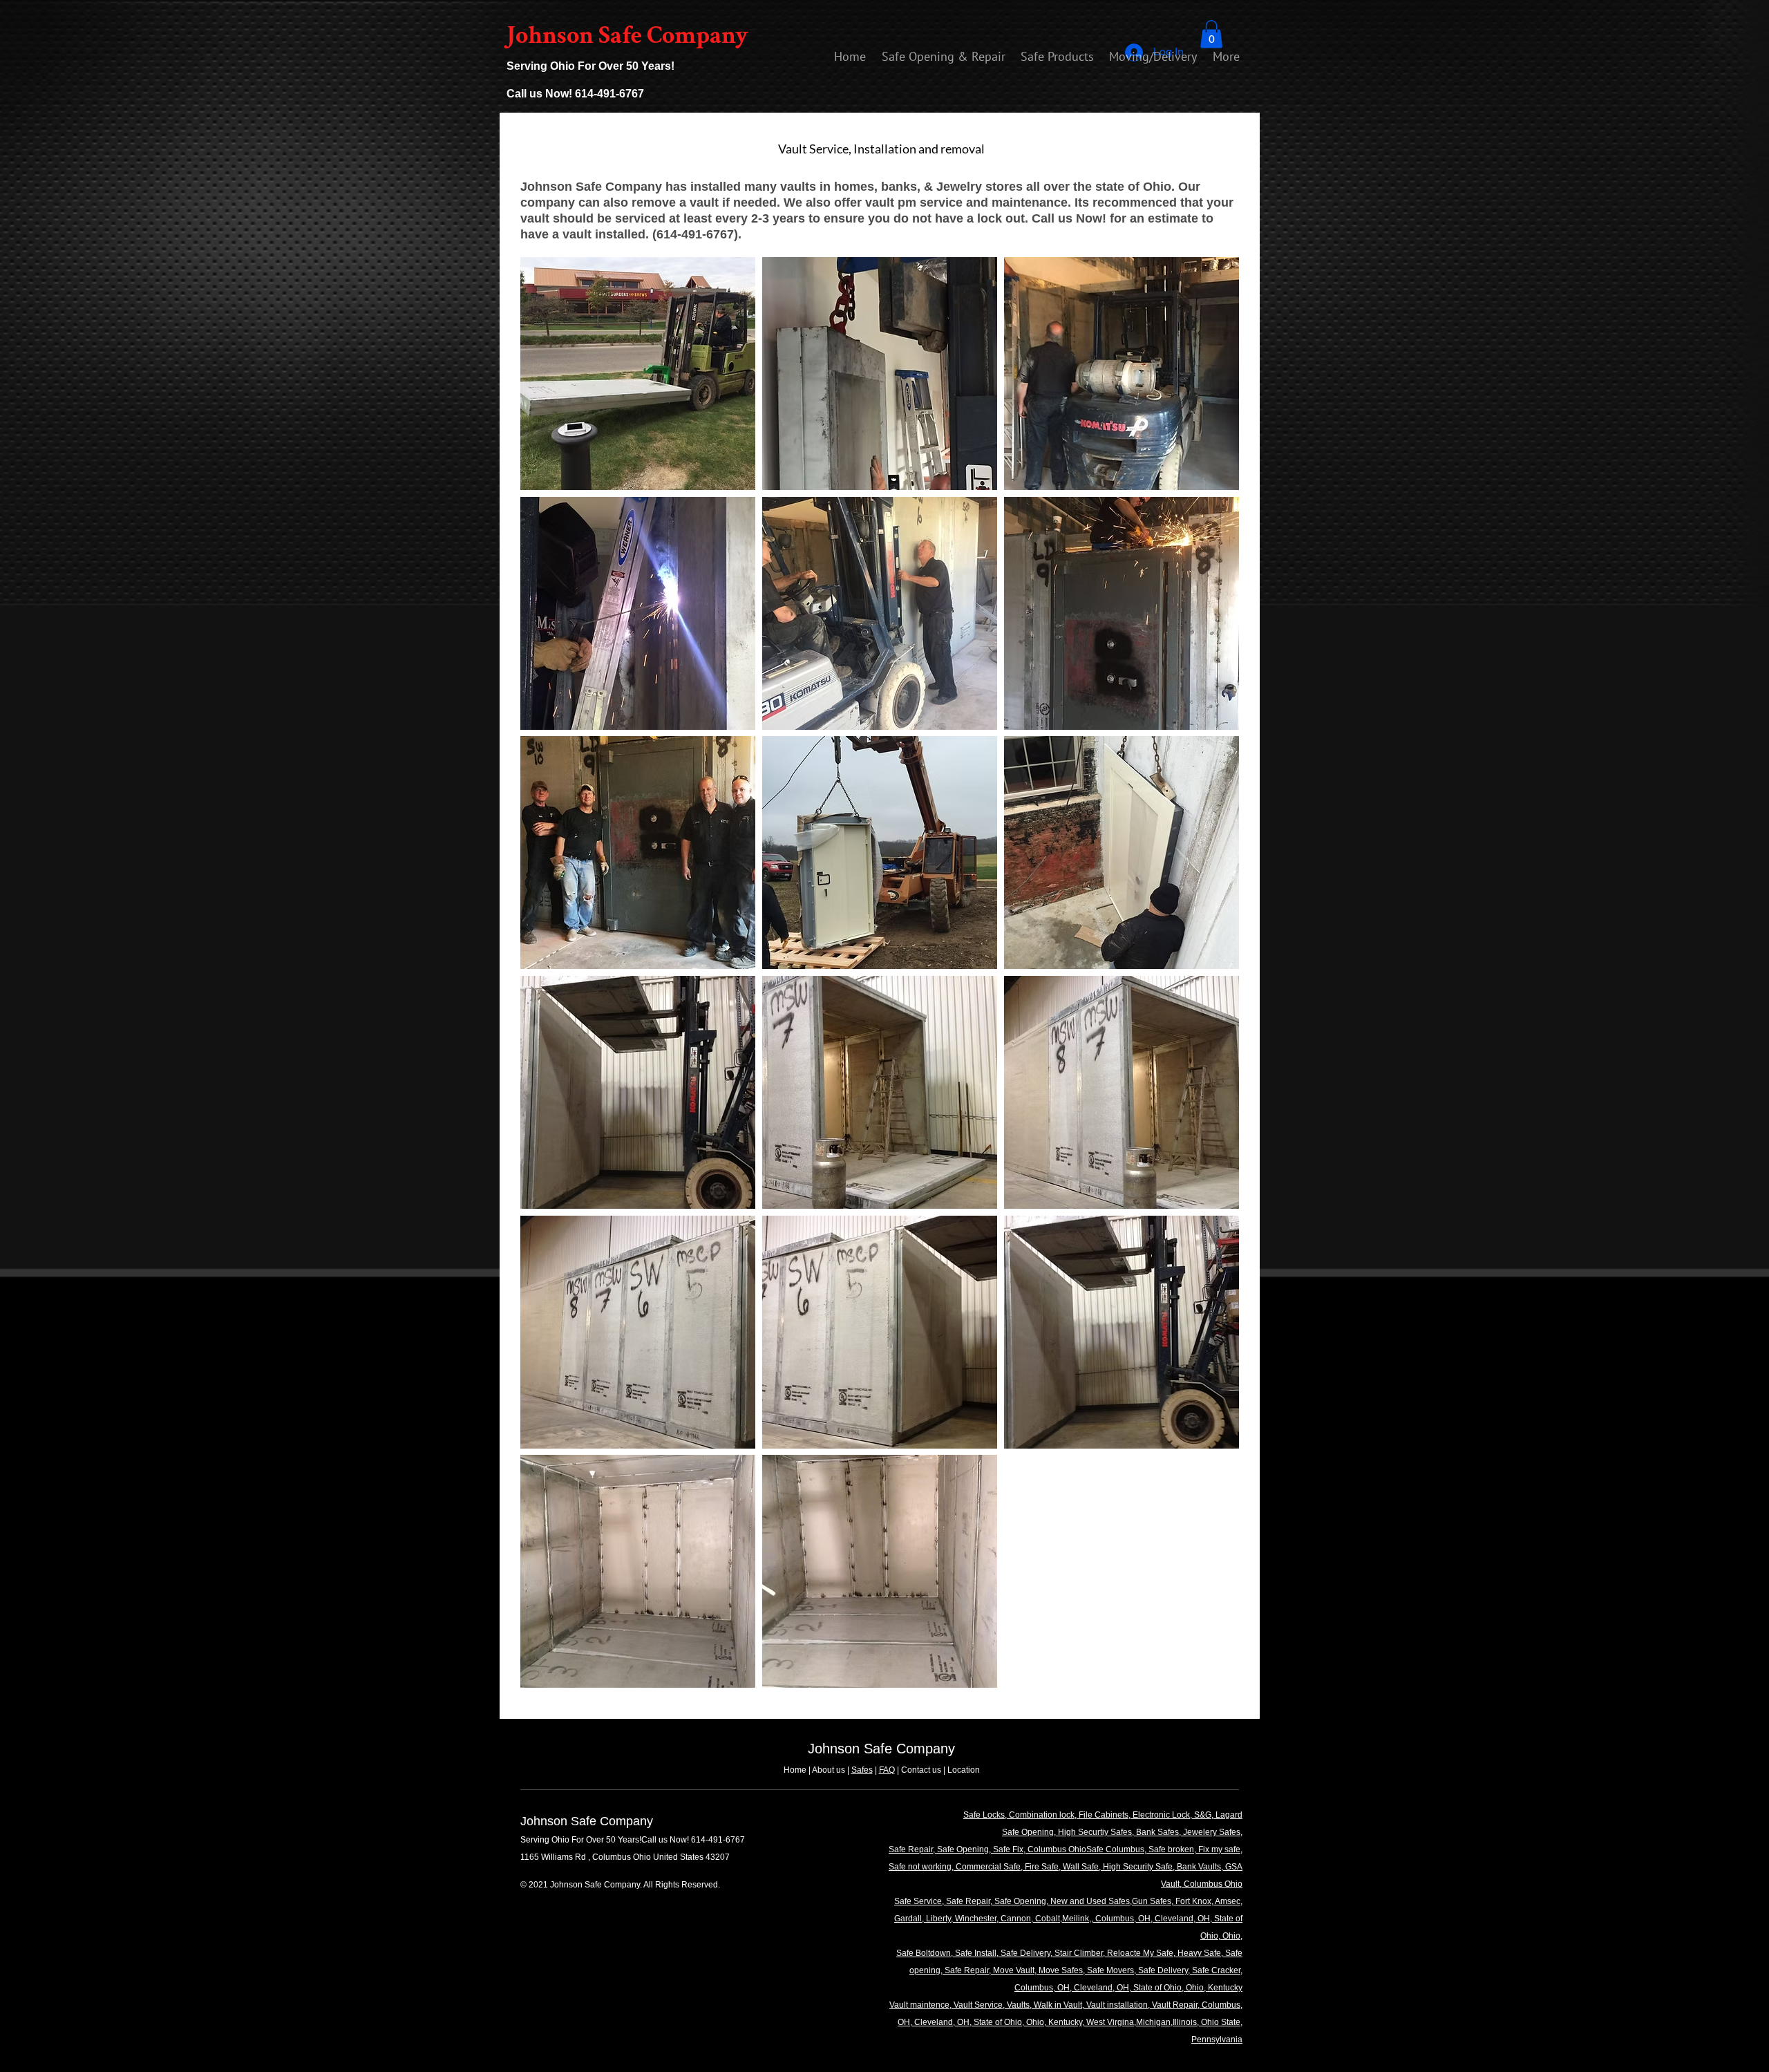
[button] (1211, 34)
